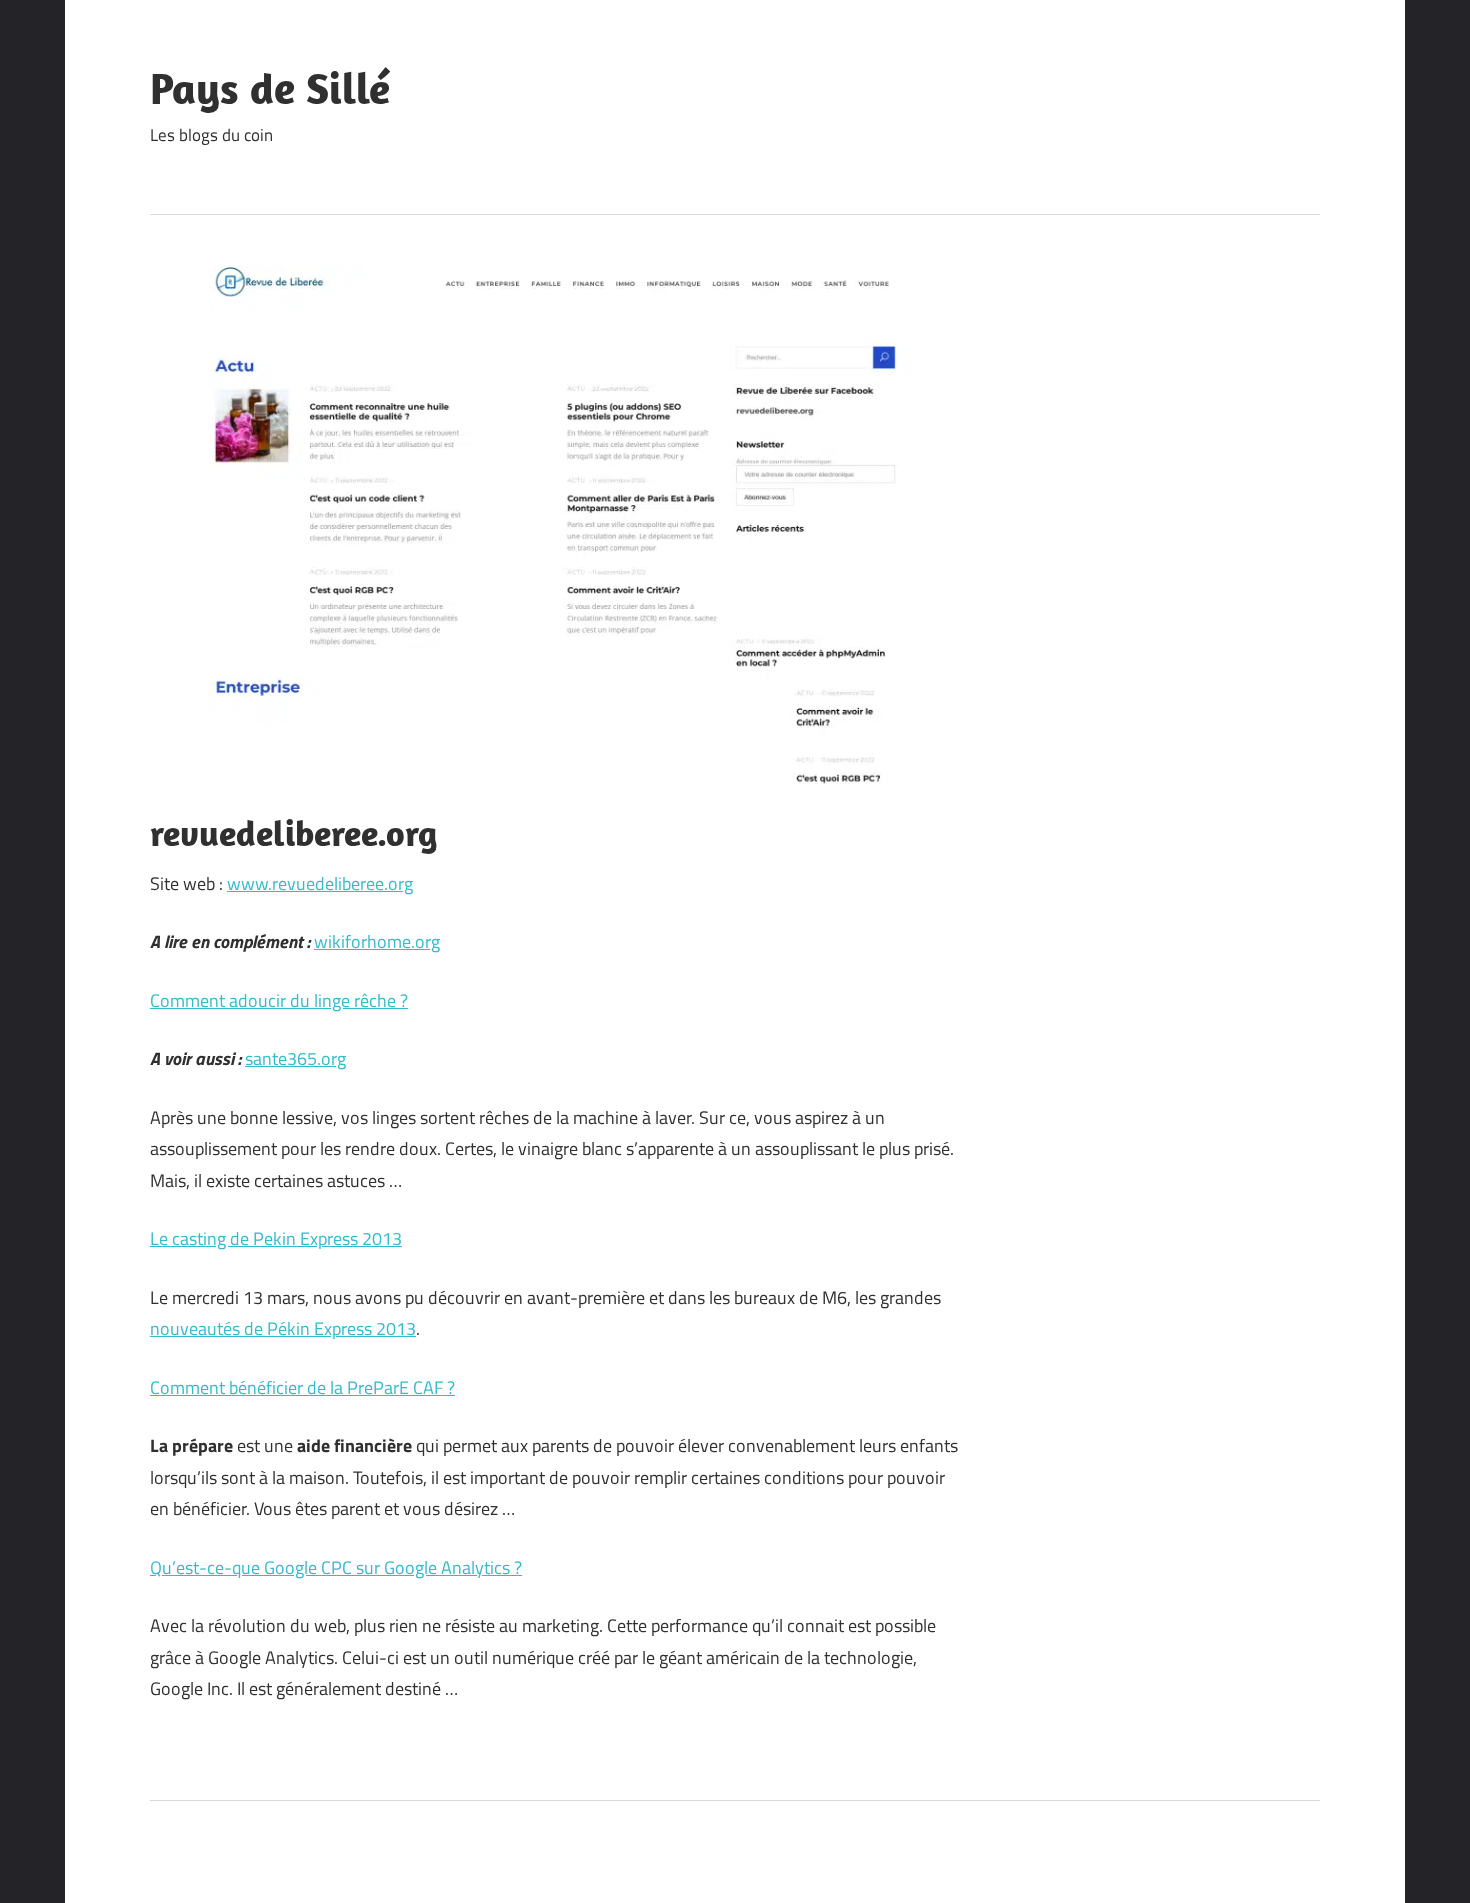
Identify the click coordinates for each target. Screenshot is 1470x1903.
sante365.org (295, 1058)
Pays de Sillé (270, 88)
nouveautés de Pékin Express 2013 (283, 1328)
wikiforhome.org (377, 941)
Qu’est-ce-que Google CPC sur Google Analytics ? (336, 1567)
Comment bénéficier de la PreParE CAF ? (302, 1387)
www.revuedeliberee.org (320, 883)
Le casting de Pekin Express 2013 (276, 1238)
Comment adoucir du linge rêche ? (279, 1000)
